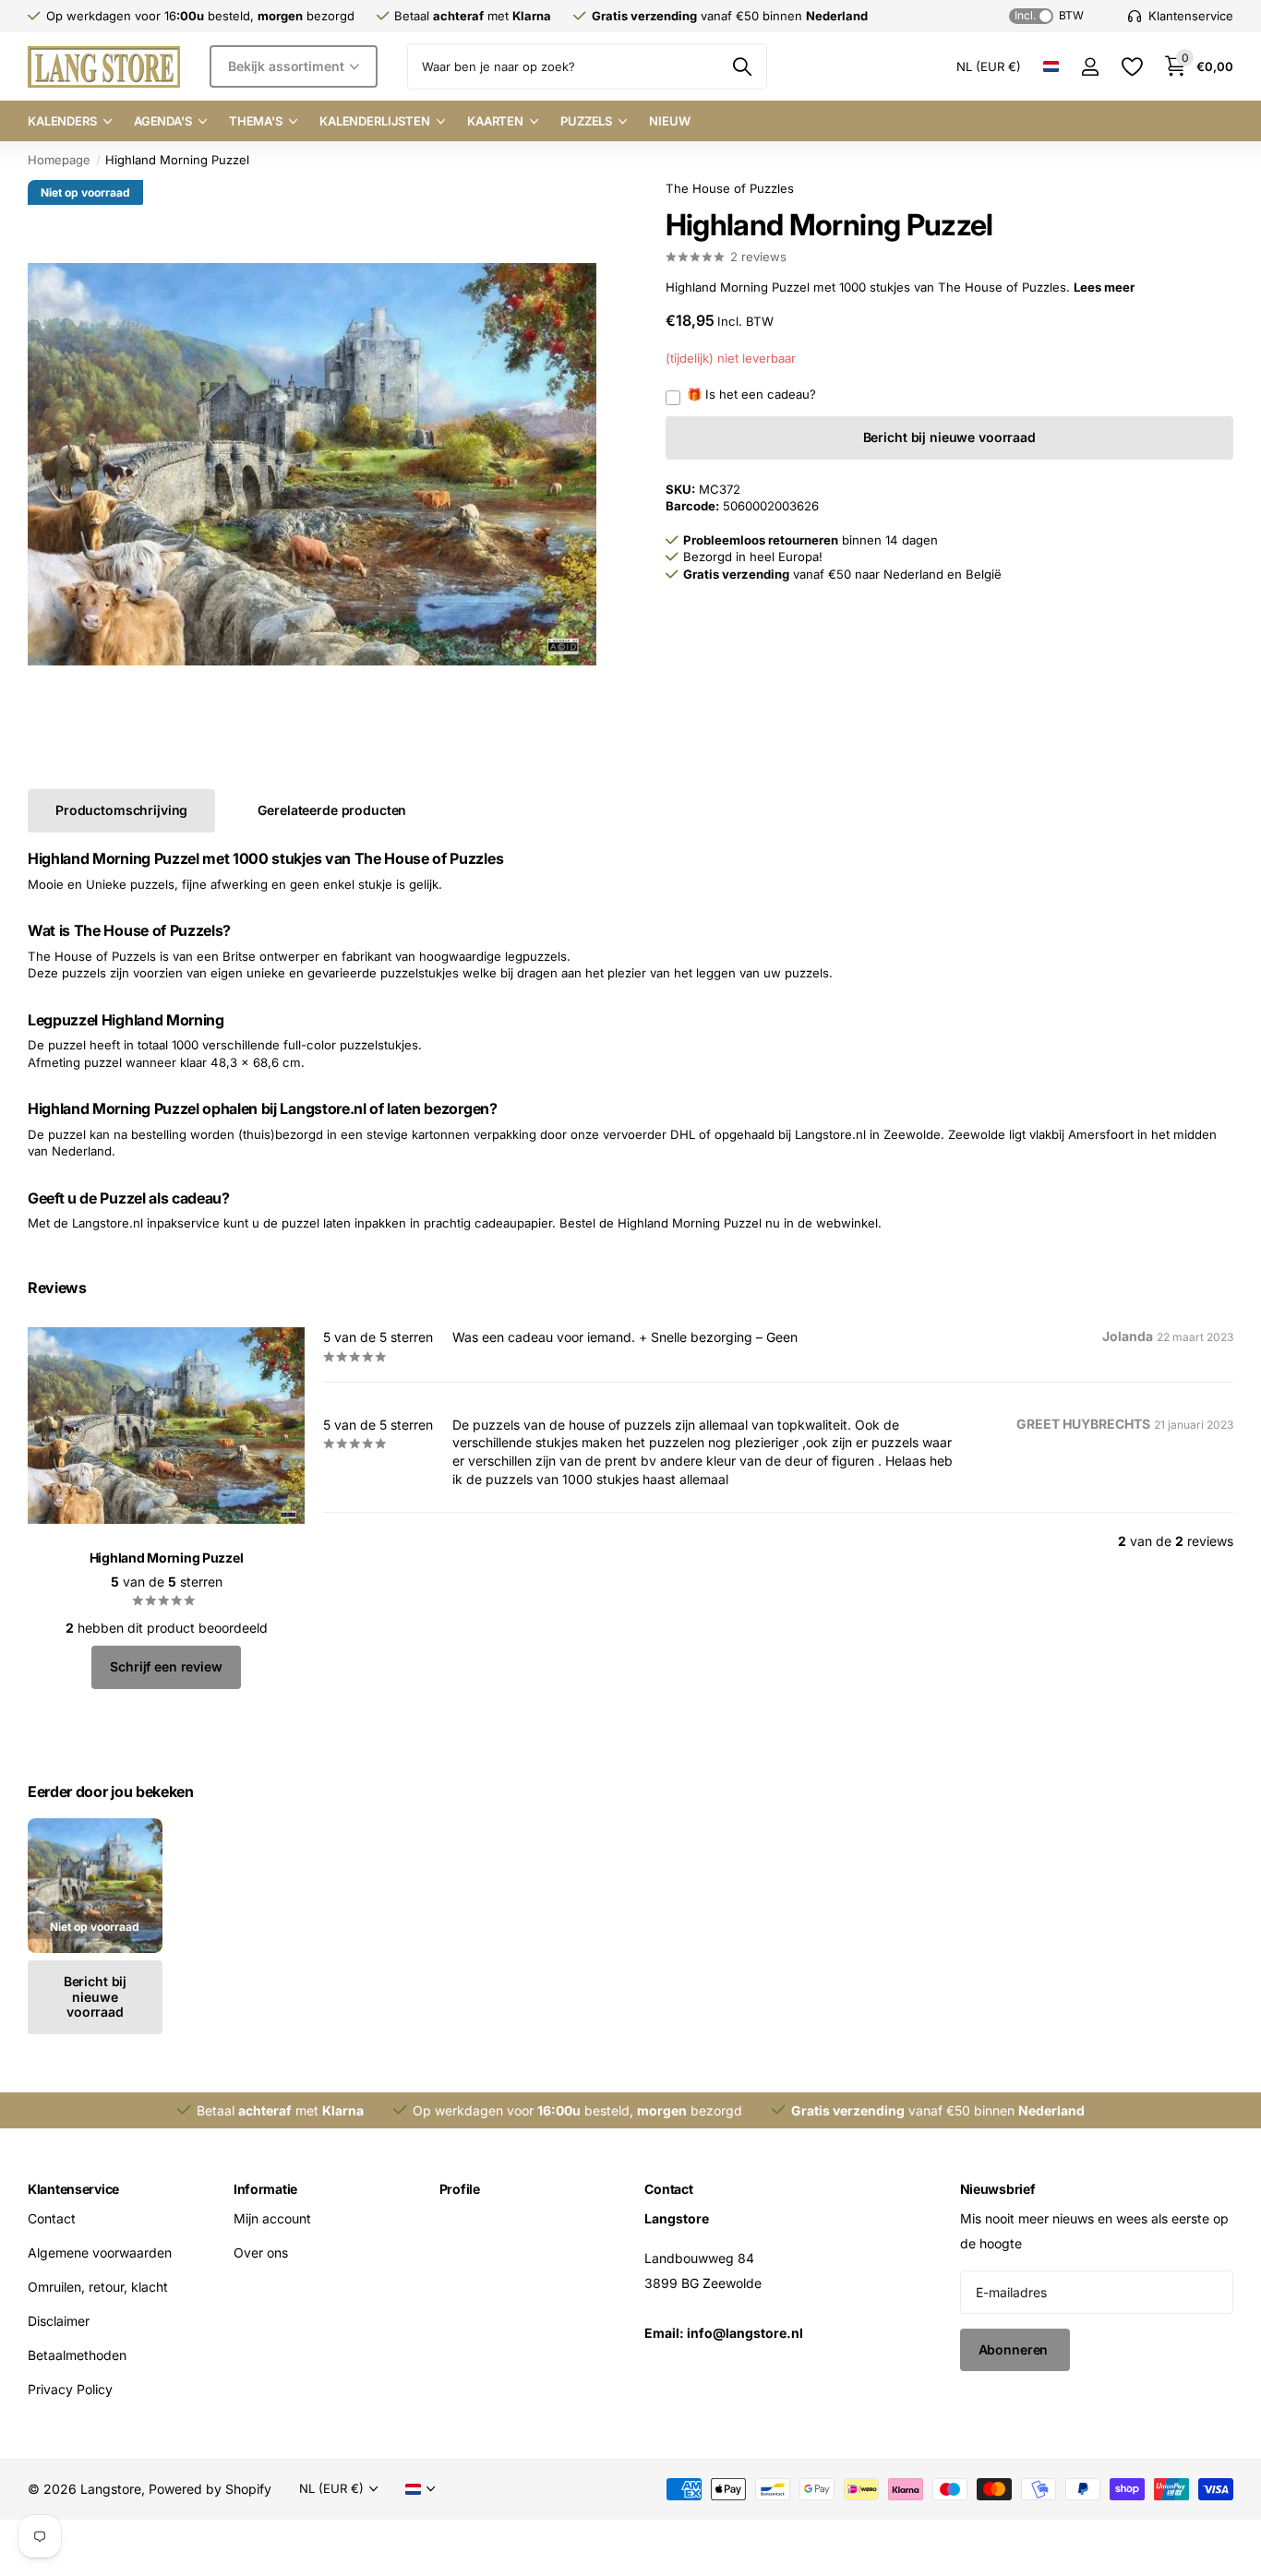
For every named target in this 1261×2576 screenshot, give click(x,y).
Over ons (261, 2253)
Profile (460, 2189)
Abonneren (1015, 2349)
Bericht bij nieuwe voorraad (949, 437)
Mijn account (272, 2218)
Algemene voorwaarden (100, 2253)
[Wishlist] (1131, 67)
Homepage (59, 160)
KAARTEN (495, 121)
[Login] (1090, 67)
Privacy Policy (70, 2389)
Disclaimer (59, 2321)
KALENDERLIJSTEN (375, 121)
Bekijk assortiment (288, 66)
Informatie (265, 2189)
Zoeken (742, 66)
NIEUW (669, 121)
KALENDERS (62, 121)
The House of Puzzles (730, 188)
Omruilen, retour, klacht (98, 2287)
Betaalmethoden (77, 2355)
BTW (1049, 15)
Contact (52, 2218)
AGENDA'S (163, 121)
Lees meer (1104, 287)
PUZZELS (586, 121)
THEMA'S (256, 121)
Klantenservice (73, 2189)
